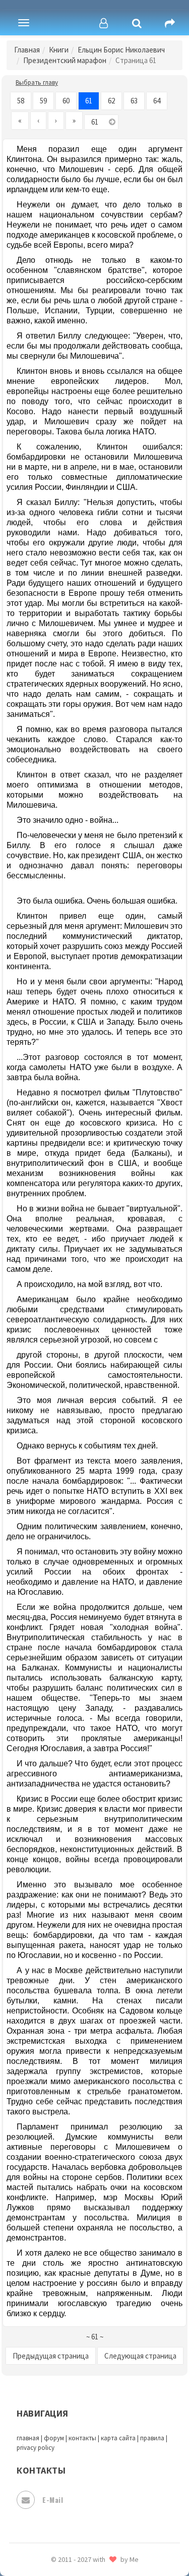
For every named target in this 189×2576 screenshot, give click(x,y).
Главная (27, 50)
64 (157, 101)
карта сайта (118, 2438)
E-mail (53, 2500)
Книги (59, 50)
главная (28, 2438)
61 (89, 101)
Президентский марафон (65, 60)
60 (66, 101)
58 (21, 101)
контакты (82, 2438)
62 (111, 101)
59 (43, 101)
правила (152, 2438)
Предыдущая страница (51, 2356)
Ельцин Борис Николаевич (121, 50)
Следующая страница (140, 2356)
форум (54, 2438)
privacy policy (36, 2448)
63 (134, 101)
